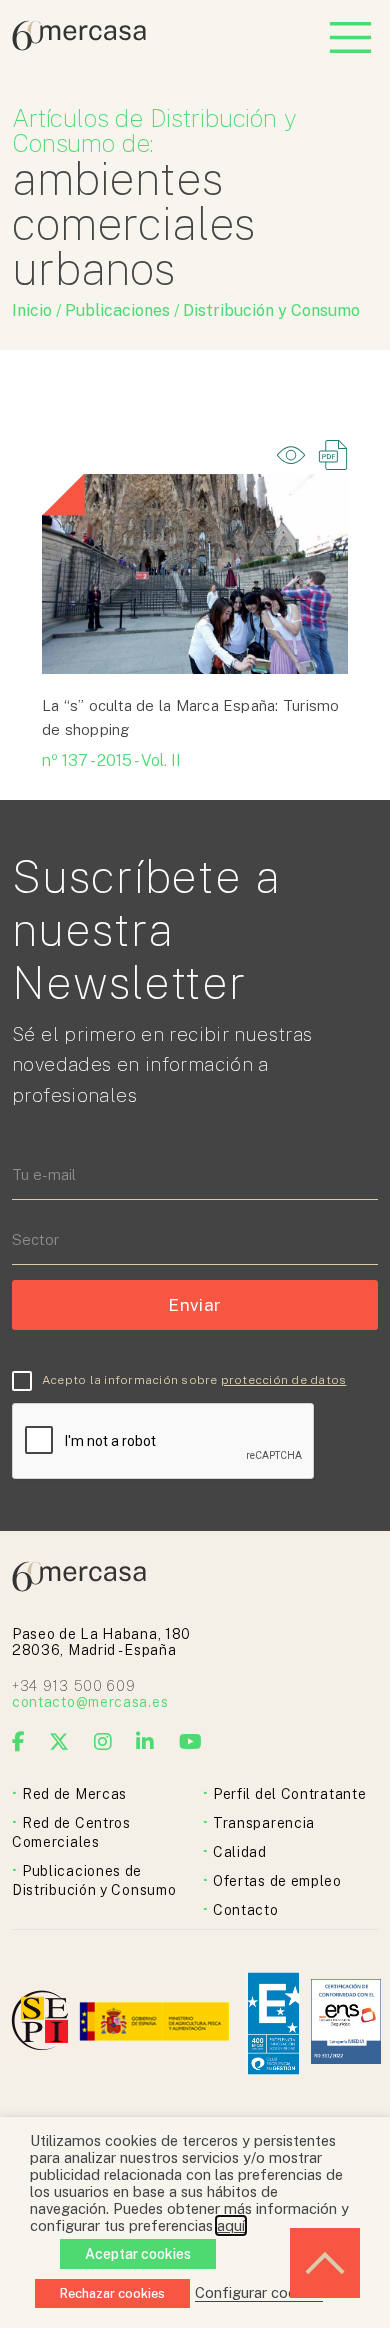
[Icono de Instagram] (103, 1742)
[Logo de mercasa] (43, 2023)
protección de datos (284, 1380)
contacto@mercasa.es (90, 1702)
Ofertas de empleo (277, 1881)
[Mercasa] (79, 45)
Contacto (246, 1910)
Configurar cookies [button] (259, 2292)
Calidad (240, 1852)
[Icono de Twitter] (59, 1742)
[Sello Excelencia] (273, 2023)
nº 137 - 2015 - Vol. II (111, 760)
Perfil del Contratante (289, 1794)
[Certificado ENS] (346, 2023)
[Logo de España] (156, 2023)
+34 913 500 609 (74, 1686)
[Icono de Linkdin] (145, 1742)
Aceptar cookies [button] (138, 2254)
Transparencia (264, 1823)
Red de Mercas (74, 1794)
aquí (231, 2225)
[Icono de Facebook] (19, 1742)
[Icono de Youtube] (191, 1742)
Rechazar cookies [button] (112, 2293)
